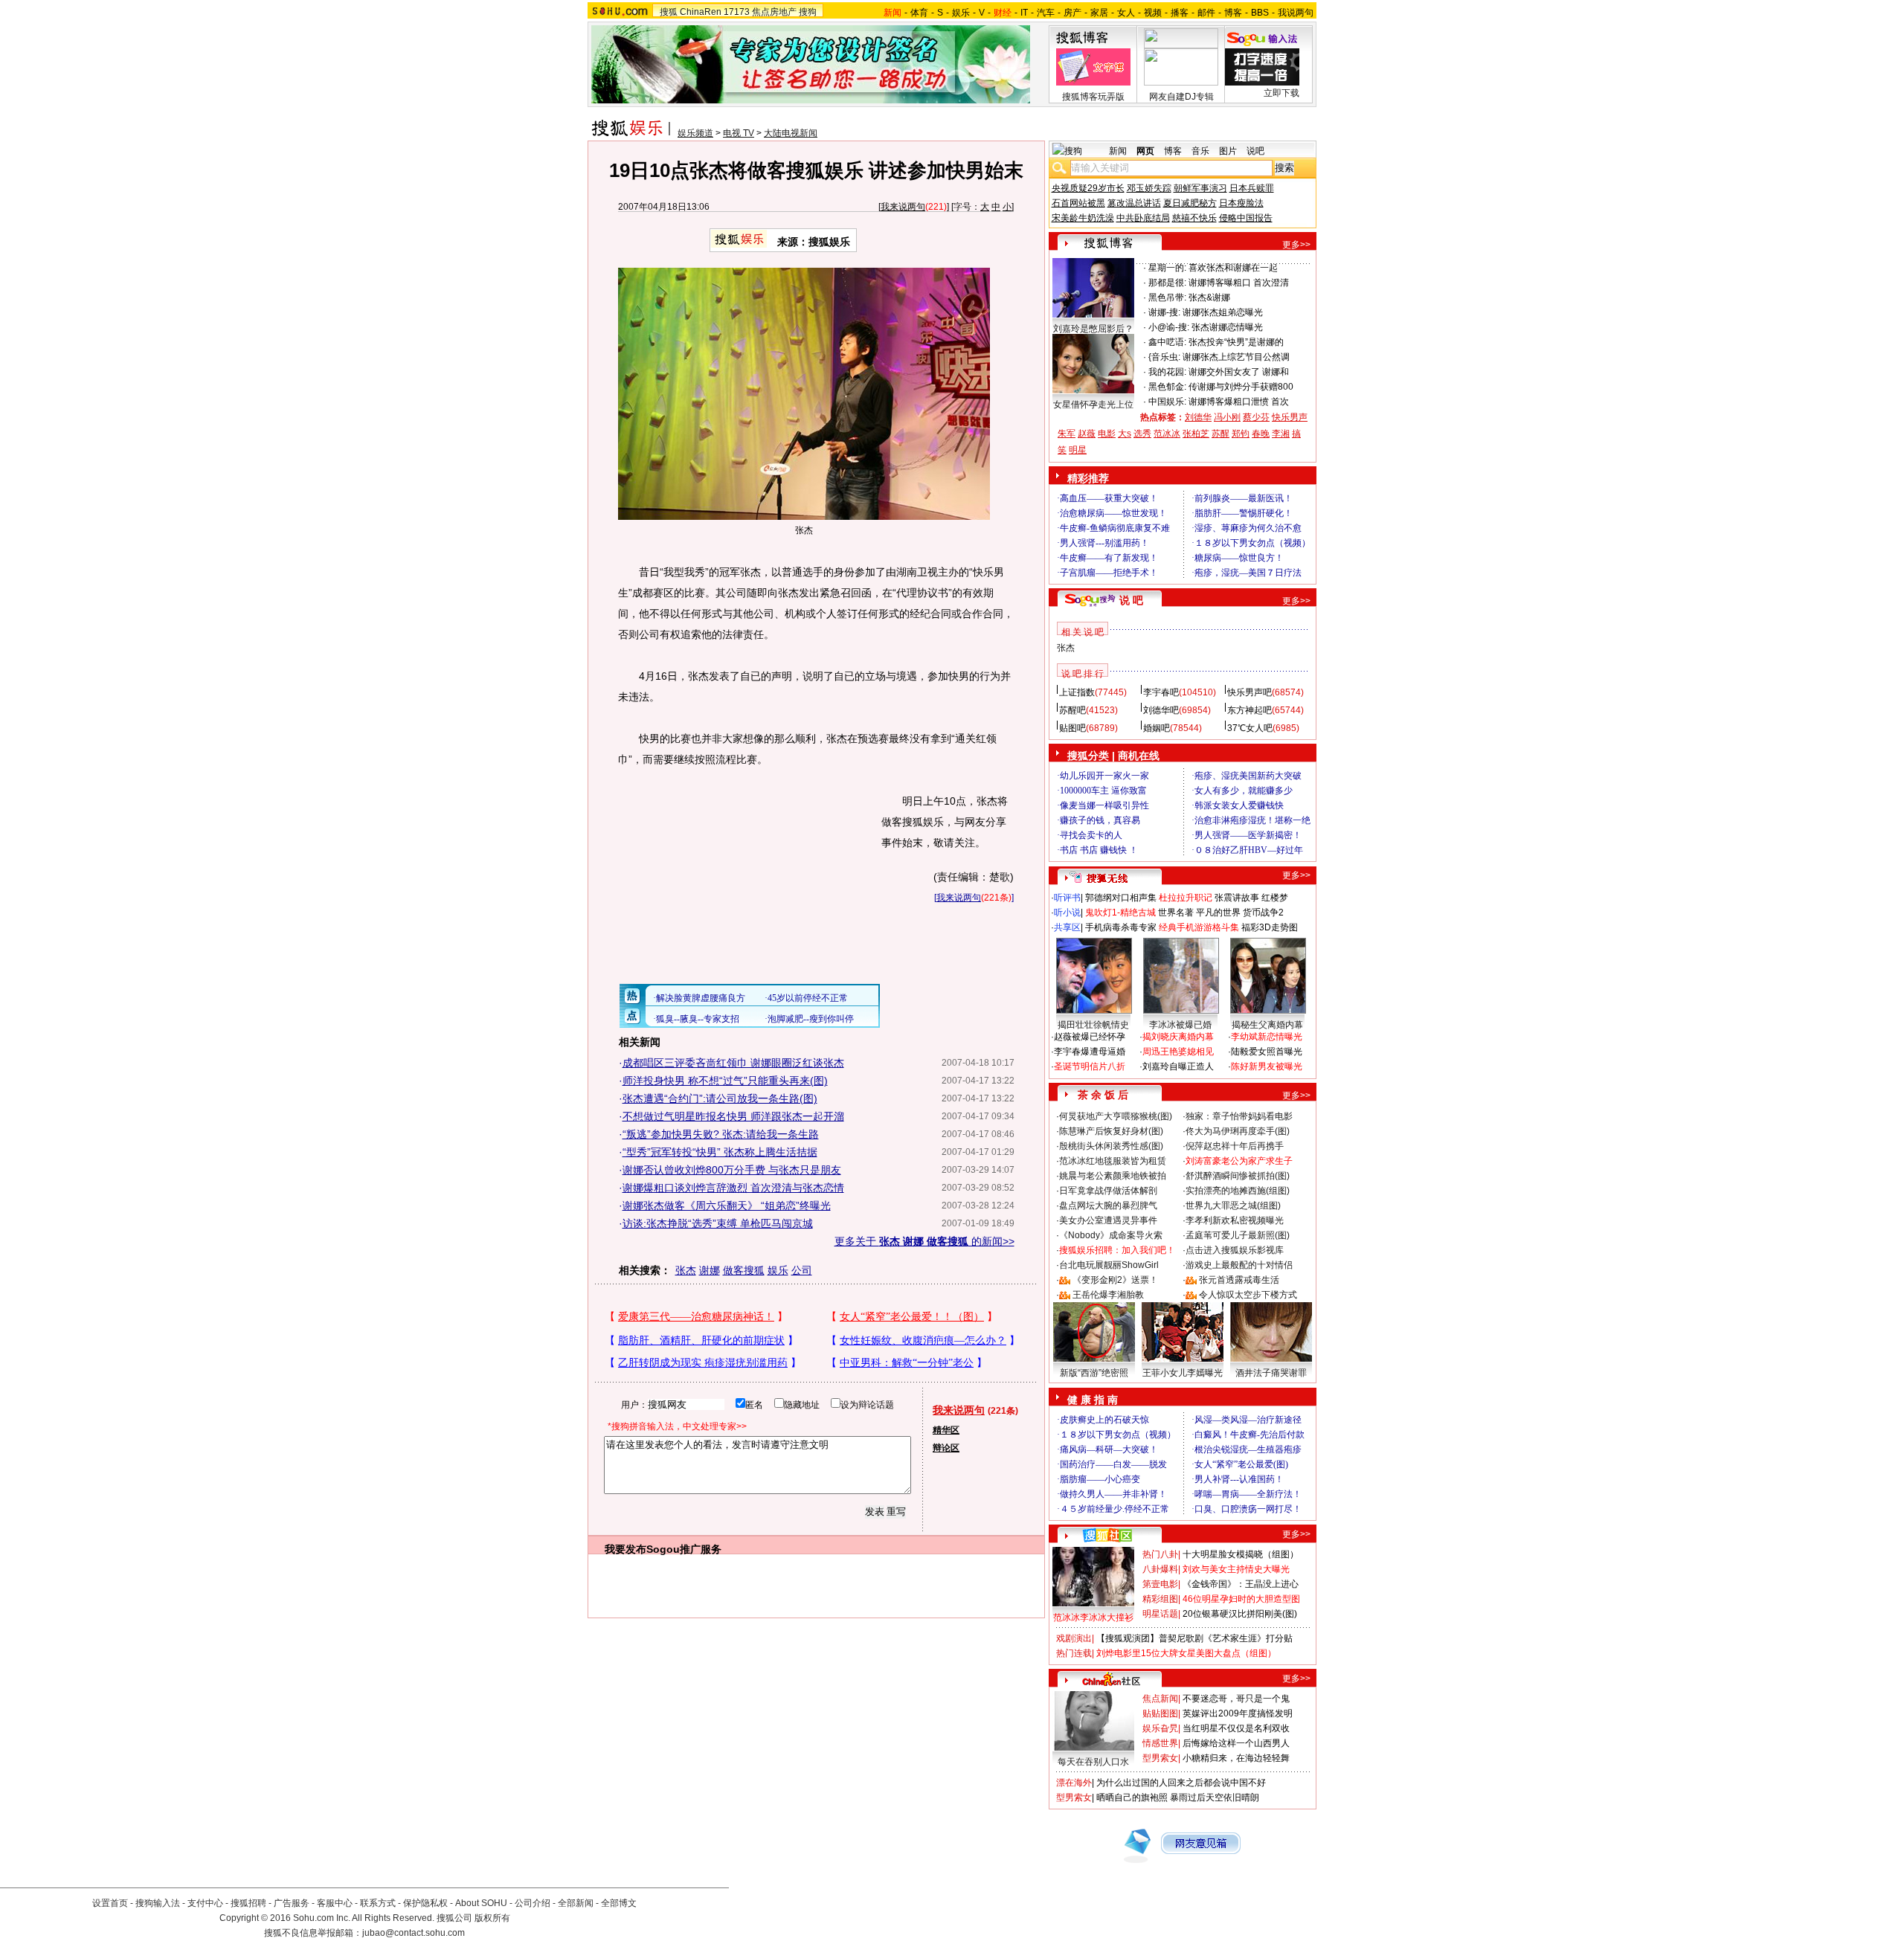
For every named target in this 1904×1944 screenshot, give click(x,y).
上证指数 (1077, 692)
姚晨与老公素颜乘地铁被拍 (1113, 1176)
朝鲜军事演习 (1200, 188)
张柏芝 (1196, 434)
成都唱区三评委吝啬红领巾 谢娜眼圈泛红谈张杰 (733, 1063)
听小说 (1067, 913)
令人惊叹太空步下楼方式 (1248, 1295)
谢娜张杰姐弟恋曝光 (1223, 312)
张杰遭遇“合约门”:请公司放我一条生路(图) (720, 1098)
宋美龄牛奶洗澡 (1083, 218)
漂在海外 (1074, 1783)
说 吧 (1131, 600)
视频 (1153, 13)
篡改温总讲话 (1134, 203)
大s (1125, 434)
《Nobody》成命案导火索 (1111, 1235)
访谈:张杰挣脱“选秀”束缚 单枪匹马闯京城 (718, 1223)
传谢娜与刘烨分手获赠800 (1241, 387)
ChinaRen (701, 12)
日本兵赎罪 (1252, 188)
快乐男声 (1290, 417)
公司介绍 (533, 1903)
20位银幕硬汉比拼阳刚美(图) (1240, 1614)
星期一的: (1167, 268)
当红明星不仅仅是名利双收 (1236, 1728)
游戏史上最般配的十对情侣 (1239, 1265)
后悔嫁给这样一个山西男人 (1236, 1743)
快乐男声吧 (1249, 692)
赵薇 (1087, 434)
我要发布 (625, 1549)
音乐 (1200, 151)
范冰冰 (1167, 434)
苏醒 (1220, 434)
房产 (1072, 13)
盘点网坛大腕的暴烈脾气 (1108, 1206)
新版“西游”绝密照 (1094, 1373)
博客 (1233, 13)
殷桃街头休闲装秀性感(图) (1111, 1146)
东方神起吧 (1249, 710)
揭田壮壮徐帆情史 (1093, 1025)
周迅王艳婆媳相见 (1178, 1052)
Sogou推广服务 (684, 1549)
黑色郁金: (1167, 387)
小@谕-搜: (1169, 327)
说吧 (1255, 151)
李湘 (1281, 434)
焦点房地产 (774, 12)
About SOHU (481, 1903)
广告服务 (292, 1903)
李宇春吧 (1161, 692)
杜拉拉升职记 (1186, 898)
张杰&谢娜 (1209, 297)
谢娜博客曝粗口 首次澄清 (1239, 283)
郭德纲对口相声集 (1121, 898)
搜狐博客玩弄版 (1093, 97)
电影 (1107, 434)
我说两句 (1296, 13)
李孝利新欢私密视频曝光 (1235, 1220)
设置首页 (110, 1903)
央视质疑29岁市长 (1088, 188)
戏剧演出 (1074, 1638)
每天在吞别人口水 (1093, 1762)
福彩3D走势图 (1270, 927)
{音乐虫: (1164, 357)
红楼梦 (1275, 898)
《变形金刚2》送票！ (1115, 1280)
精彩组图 (1160, 1599)
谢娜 (710, 1270)
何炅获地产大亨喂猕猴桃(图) (1116, 1116)
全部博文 (619, 1903)
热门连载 (1074, 1653)
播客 (1180, 13)
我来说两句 (903, 207)
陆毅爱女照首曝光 (1267, 1052)
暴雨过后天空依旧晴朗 (1215, 1797)
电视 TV (739, 133)
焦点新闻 (1160, 1699)
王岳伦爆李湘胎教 (1108, 1295)
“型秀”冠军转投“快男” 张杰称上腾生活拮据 (720, 1152)
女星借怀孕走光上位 (1093, 405)
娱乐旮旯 (1160, 1728)
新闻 (1118, 151)
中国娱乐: (1167, 402)
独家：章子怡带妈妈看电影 (1239, 1116)
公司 (802, 1270)
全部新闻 (576, 1903)
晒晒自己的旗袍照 (1132, 1797)
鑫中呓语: (1167, 342)
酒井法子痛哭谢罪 (1271, 1373)
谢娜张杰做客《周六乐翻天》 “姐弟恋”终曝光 (727, 1206)
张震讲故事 (1237, 898)
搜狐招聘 (248, 1903)
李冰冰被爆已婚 (1180, 1025)
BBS (1260, 13)
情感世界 (1160, 1743)
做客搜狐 (744, 1270)
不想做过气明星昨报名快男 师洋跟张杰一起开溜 (733, 1116)
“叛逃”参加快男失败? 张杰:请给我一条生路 (721, 1134)
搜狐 (669, 12)
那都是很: (1167, 283)
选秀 (1142, 434)
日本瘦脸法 (1241, 203)
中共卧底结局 (1143, 218)
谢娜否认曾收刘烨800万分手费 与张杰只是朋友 (732, 1170)
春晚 (1261, 434)
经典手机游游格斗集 (1199, 927)
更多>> (1296, 245)
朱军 (1067, 434)
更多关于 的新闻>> (924, 1241)
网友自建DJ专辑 (1181, 97)
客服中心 (335, 1903)
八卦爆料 (1160, 1569)
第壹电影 (1160, 1584)
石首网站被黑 (1078, 203)
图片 (1228, 151)
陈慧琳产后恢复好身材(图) (1111, 1131)
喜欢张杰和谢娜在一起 (1233, 268)
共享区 (1067, 927)
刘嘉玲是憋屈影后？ (1093, 329)
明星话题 (1160, 1614)
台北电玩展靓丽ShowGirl (1109, 1265)
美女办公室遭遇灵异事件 (1108, 1220)
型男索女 (1160, 1758)
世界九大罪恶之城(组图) (1233, 1206)
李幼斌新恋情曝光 (1267, 1037)
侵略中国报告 (1246, 218)
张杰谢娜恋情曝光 (1227, 327)
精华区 (946, 1430)
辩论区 (946, 1448)
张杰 (686, 1270)
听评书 (1067, 898)
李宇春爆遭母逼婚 (1090, 1052)
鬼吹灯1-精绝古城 (1120, 913)
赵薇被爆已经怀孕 (1090, 1037)
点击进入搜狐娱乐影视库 (1235, 1250)
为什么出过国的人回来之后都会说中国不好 (1181, 1783)
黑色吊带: (1167, 297)
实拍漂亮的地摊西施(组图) (1238, 1191)
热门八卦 (1160, 1554)
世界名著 (1176, 913)
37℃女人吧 (1250, 728)
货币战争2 (1263, 913)
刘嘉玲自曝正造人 (1178, 1066)
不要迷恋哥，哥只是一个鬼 (1236, 1699)
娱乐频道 (695, 133)
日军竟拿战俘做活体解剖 (1108, 1191)
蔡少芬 (1256, 417)
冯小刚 (1227, 417)
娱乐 (961, 13)
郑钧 (1241, 434)
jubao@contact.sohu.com (414, 1933)
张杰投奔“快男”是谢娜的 (1236, 342)
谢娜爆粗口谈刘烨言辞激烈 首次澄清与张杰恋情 (733, 1188)
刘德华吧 (1161, 710)
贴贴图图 (1160, 1713)
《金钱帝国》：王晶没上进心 (1241, 1584)
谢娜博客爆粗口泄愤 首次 (1239, 402)
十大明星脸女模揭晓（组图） (1241, 1554)
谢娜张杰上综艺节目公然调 (1236, 357)
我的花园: (1167, 372)
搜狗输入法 (158, 1903)
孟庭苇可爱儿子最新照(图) (1238, 1235)
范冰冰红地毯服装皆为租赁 (1113, 1161)
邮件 (1206, 13)
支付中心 (205, 1903)
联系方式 (378, 1903)
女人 (1126, 13)
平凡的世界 (1218, 913)
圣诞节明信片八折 (1090, 1066)
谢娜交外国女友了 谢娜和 (1239, 372)
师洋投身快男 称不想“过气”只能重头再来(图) (725, 1081)
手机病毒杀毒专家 (1121, 927)
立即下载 (1281, 93)
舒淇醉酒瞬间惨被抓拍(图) (1238, 1176)
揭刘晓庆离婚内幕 (1178, 1037)
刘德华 (1198, 417)
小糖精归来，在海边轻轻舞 (1236, 1758)
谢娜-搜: (1164, 312)
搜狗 (808, 12)
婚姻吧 (1157, 728)
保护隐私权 (425, 1903)
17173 (737, 12)
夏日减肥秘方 (1190, 203)
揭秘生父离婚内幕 (1267, 1025)
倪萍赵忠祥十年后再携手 (1235, 1146)
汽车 (1046, 13)
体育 (919, 13)
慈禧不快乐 (1194, 218)
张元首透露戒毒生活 (1239, 1280)
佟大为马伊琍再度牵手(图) (1238, 1131)
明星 (1078, 450)
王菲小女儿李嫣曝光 (1183, 1373)
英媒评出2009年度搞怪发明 (1238, 1713)
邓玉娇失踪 (1149, 188)
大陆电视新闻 (791, 133)
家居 (1099, 13)
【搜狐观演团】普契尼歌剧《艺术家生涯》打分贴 (1194, 1638)
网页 (1145, 151)
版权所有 (492, 1918)
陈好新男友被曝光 (1267, 1066)
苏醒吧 (1072, 710)
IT (1024, 13)
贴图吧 (1072, 728)
